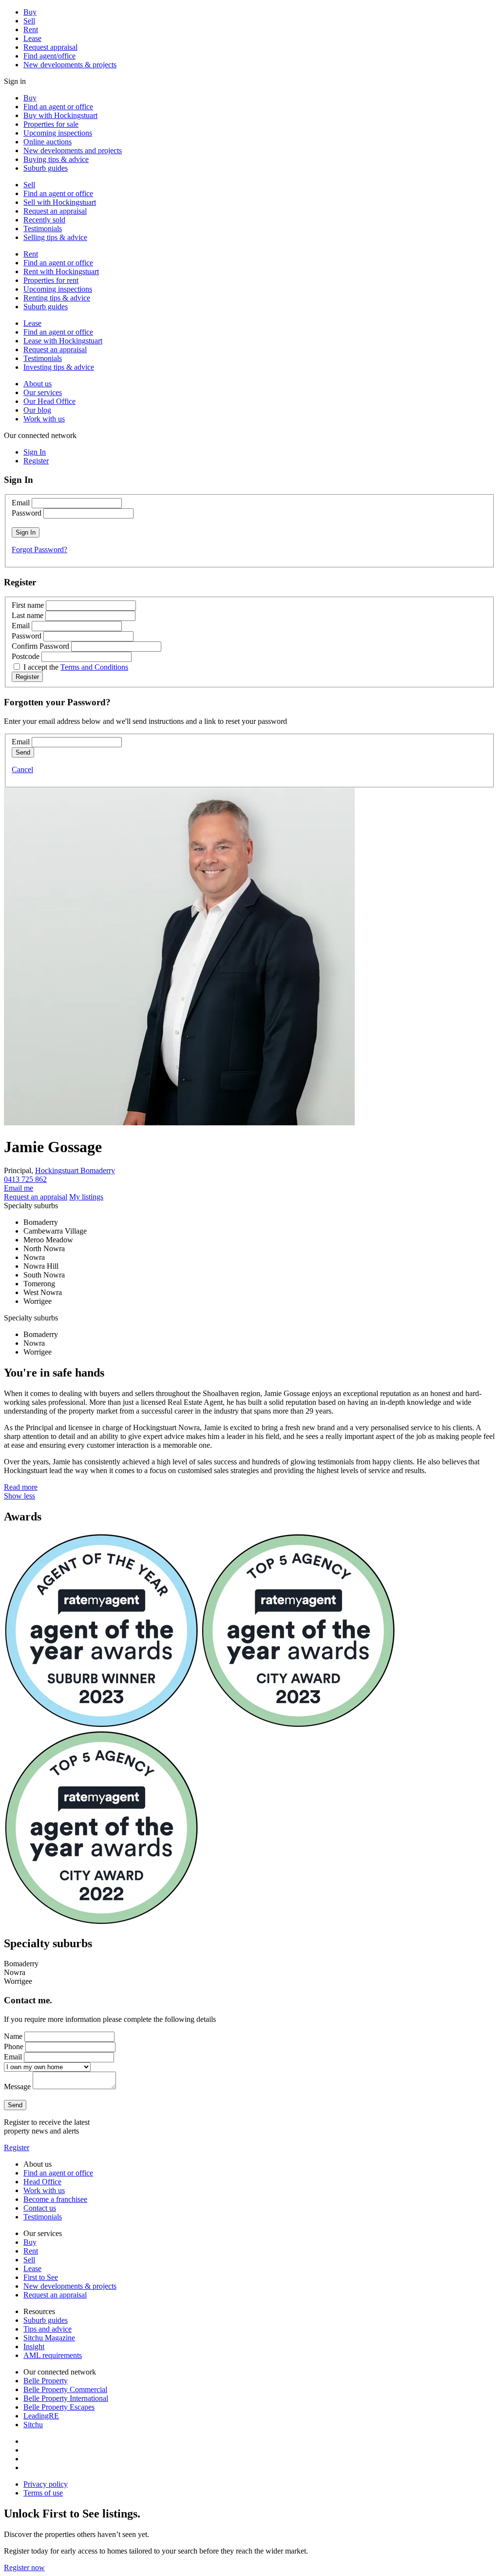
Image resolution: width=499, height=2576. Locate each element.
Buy (30, 12)
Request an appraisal (55, 211)
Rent (31, 30)
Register (17, 2147)
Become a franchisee (55, 2199)
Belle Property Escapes (59, 2407)
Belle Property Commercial (65, 2389)
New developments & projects (70, 65)
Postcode (26, 656)
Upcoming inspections (58, 133)
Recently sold (44, 220)
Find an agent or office (58, 107)
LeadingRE (41, 2416)
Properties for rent (51, 280)
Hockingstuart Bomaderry (75, 1170)
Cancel (22, 769)
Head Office (42, 2182)
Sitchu (33, 2425)
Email (21, 503)
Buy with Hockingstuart (60, 115)
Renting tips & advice (57, 298)
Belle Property (46, 2381)
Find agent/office (49, 56)
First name (28, 605)
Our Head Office (49, 401)
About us (38, 384)
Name (13, 2036)
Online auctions (48, 142)
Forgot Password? (39, 549)
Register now (24, 2567)
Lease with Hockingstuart (63, 341)
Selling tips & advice (55, 237)
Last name (28, 615)
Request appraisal (50, 47)
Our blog (37, 410)
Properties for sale (51, 124)
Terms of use (43, 2493)
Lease (32, 38)
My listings (86, 1197)
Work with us (44, 419)
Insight (34, 2346)
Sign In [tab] (35, 452)
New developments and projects (73, 150)
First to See (41, 2277)
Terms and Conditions (94, 667)
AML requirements (53, 2355)
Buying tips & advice (56, 159)
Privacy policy (46, 2484)
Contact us (40, 2208)
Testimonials (43, 229)
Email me (19, 1188)
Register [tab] (36, 461)
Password (27, 513)
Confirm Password (40, 646)
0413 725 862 (25, 1179)
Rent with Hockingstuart (61, 271)
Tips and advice (48, 2329)
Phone (14, 2047)
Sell (29, 21)
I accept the (76, 667)
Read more (21, 1487)
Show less (19, 1496)
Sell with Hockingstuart (60, 202)
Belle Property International (66, 2398)
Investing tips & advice (59, 367)
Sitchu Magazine (49, 2338)
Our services (43, 392)
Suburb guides (46, 168)
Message (17, 2087)
